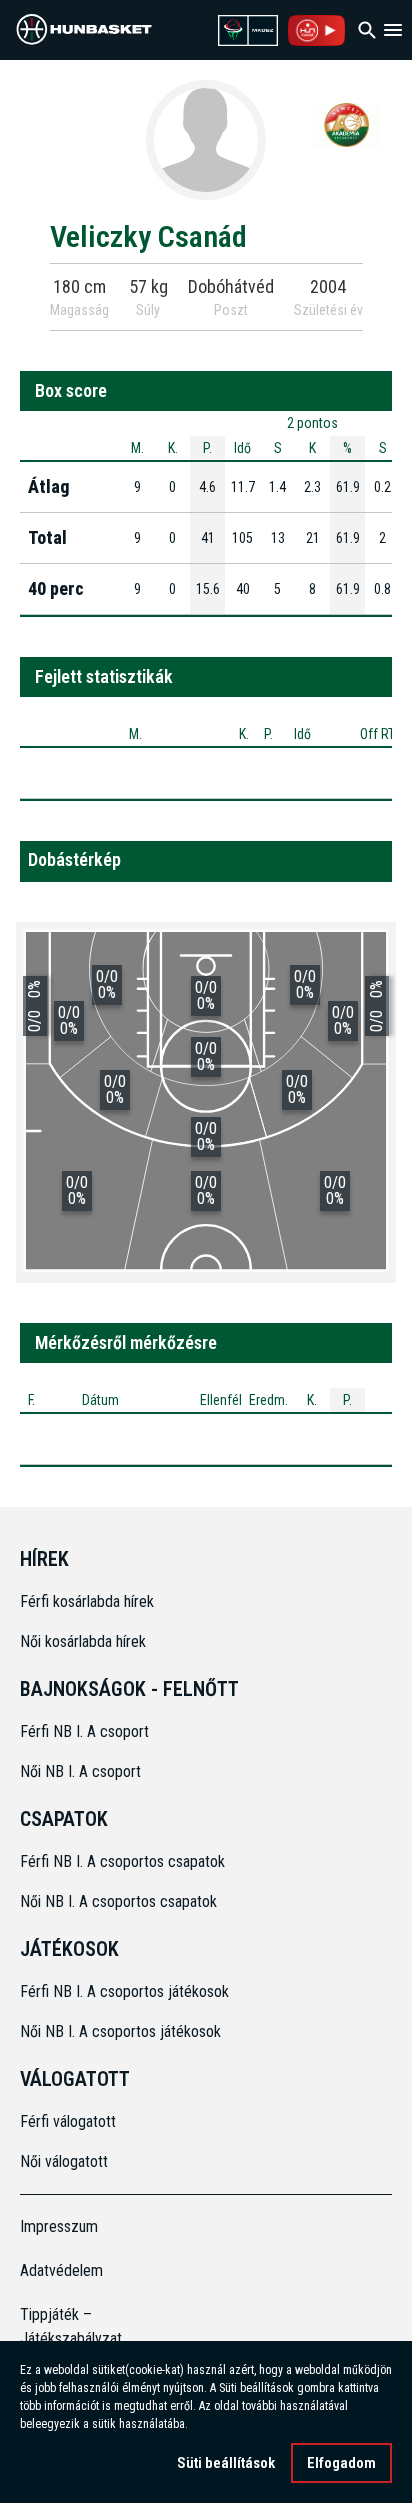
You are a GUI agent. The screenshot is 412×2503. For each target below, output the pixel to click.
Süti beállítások (226, 2463)
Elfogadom (341, 2463)
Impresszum (59, 2226)
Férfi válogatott (68, 2121)
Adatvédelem (61, 2270)
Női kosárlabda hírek (83, 1641)
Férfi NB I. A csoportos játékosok (124, 1991)
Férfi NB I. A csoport (84, 1731)
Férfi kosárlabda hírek (87, 1601)
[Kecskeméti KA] (347, 124)
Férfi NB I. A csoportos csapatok (124, 1861)
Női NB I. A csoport (80, 1771)
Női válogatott (64, 2161)
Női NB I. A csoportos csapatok (120, 1901)
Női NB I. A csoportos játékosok (120, 2031)
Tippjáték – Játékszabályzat (66, 2326)
